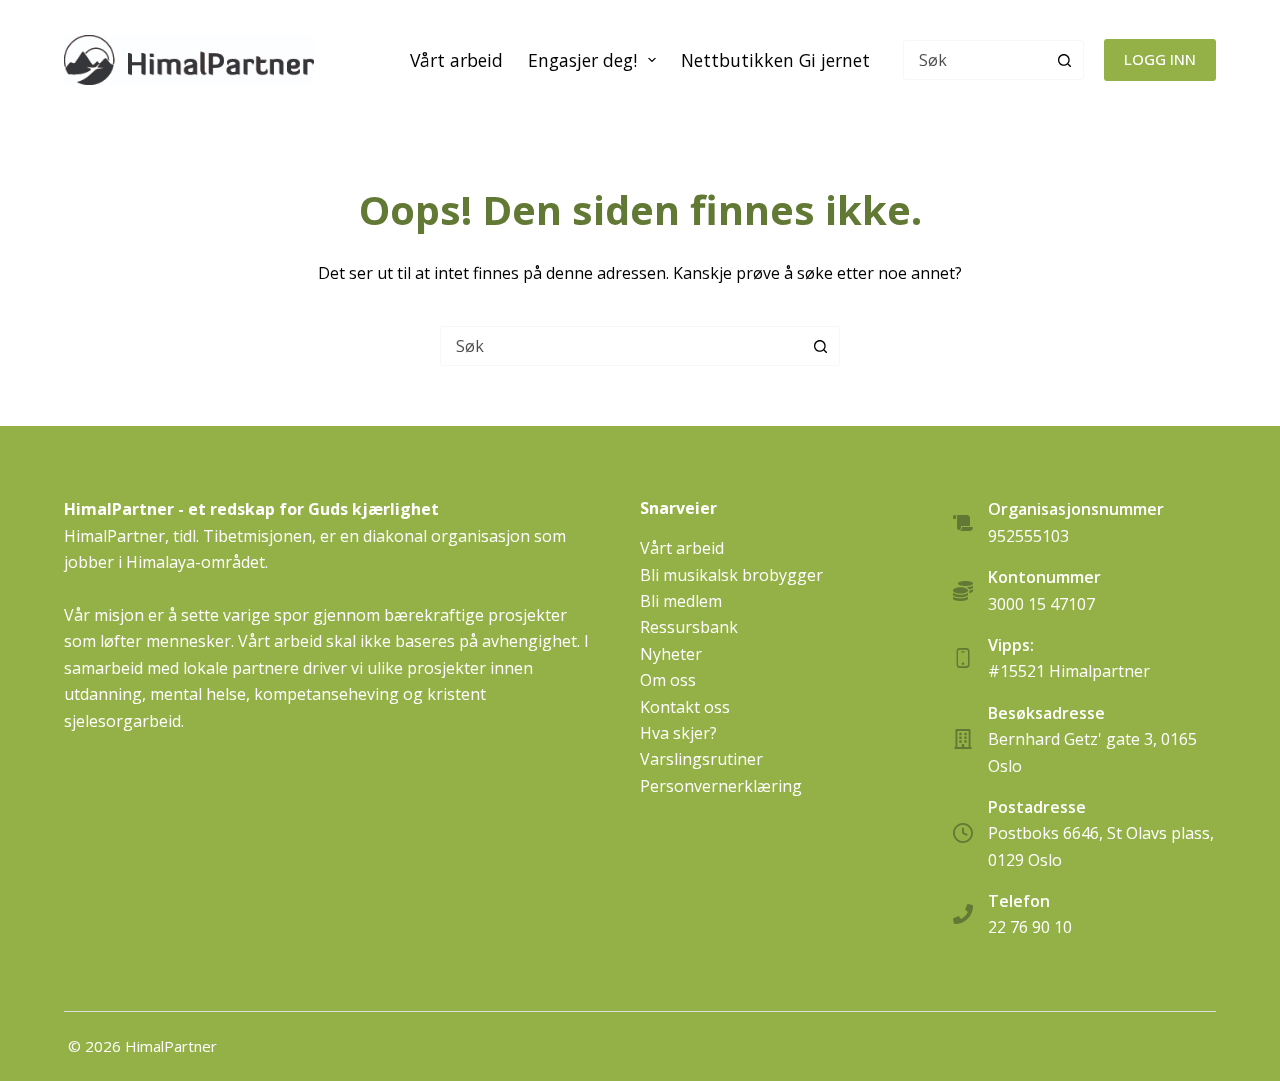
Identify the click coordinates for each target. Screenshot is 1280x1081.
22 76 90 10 (1030, 927)
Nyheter (671, 654)
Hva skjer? (678, 733)
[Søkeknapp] (1064, 60)
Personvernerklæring (721, 786)
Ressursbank (689, 627)
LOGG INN (1160, 59)
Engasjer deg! (582, 60)
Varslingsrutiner (701, 759)
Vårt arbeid (456, 60)
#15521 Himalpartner (1069, 671)
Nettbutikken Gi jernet (775, 60)
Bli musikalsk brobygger (731, 575)
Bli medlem (681, 601)
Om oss (668, 680)
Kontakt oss (685, 707)
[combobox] (621, 346)
